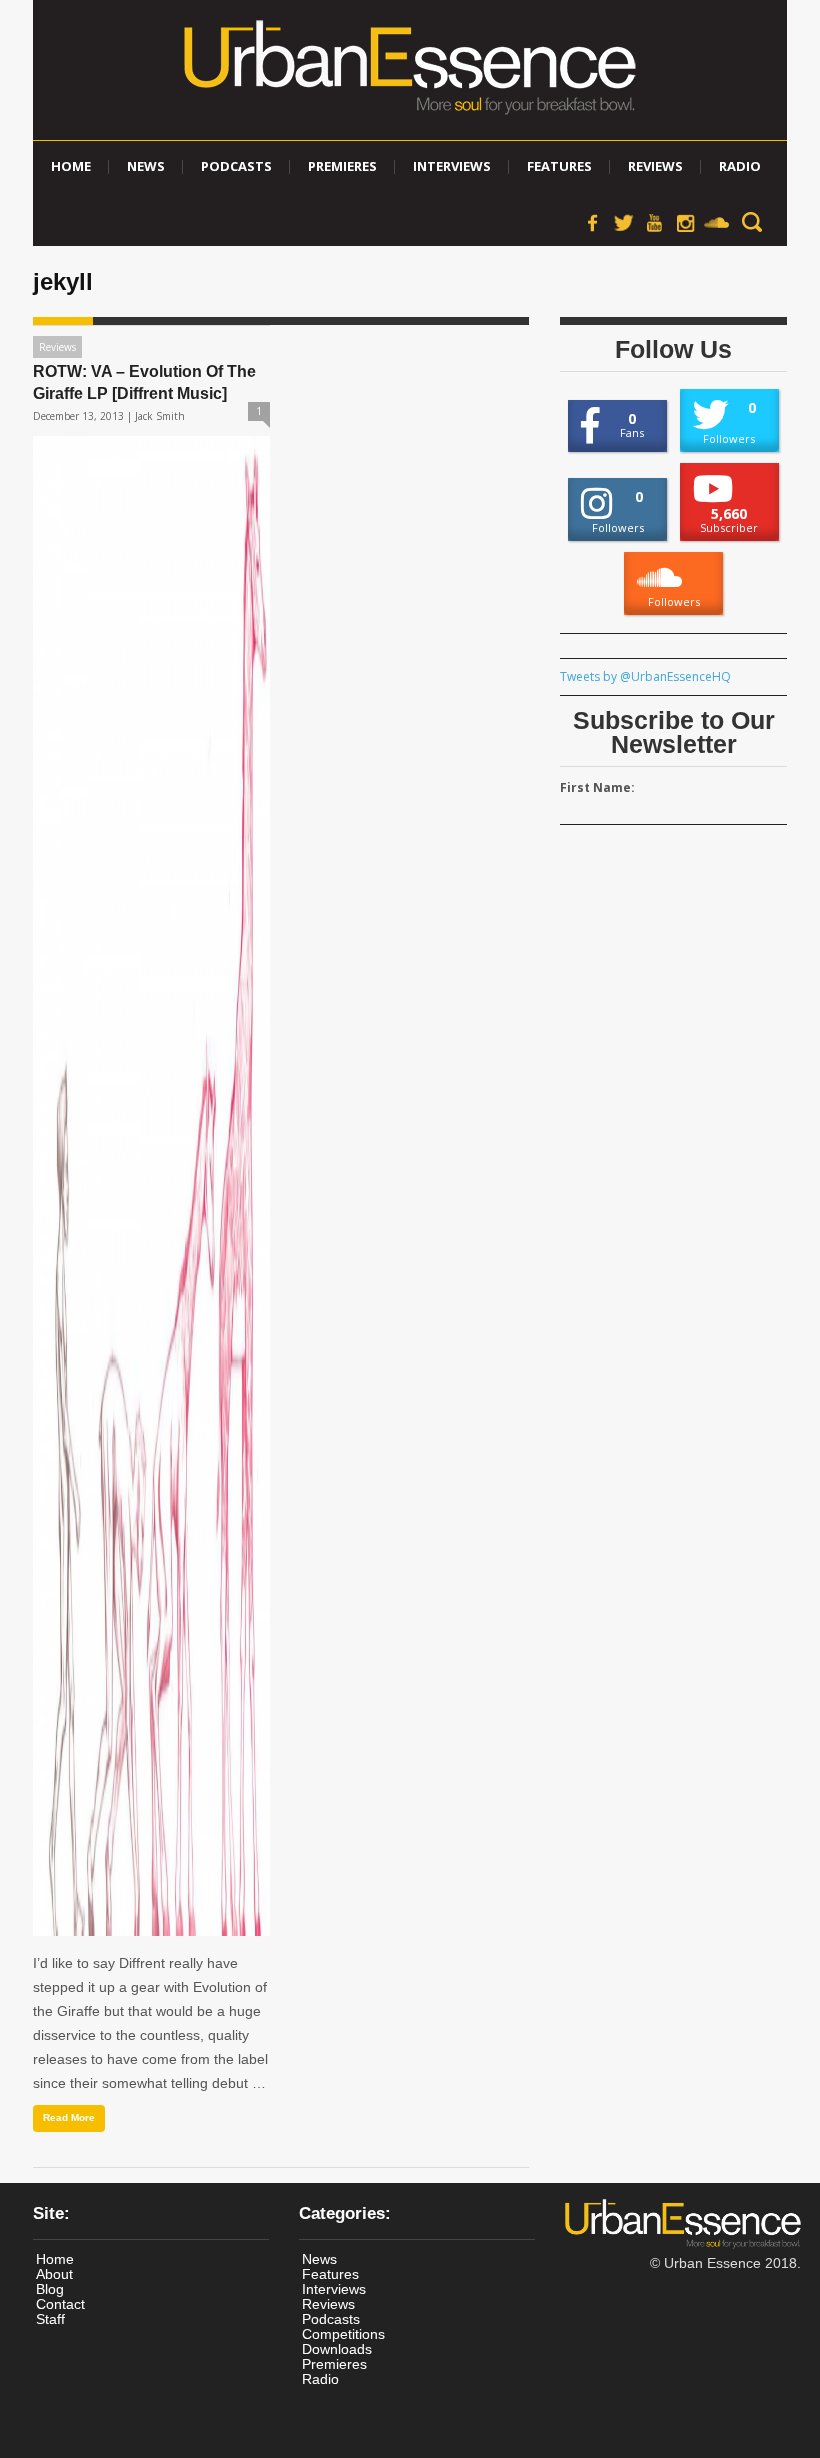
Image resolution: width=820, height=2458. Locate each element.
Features (559, 166)
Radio (740, 166)
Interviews (452, 166)
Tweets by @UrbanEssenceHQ (645, 676)
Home (71, 166)
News (146, 166)
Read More (69, 2117)
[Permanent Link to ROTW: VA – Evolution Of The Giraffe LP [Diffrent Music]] (151, 1186)
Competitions (343, 2334)
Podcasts (236, 166)
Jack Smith (160, 416)
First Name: (597, 787)
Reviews (655, 166)
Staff (50, 2319)
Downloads (337, 2349)
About (54, 2274)
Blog (50, 2289)
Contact (60, 2304)
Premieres (342, 166)
